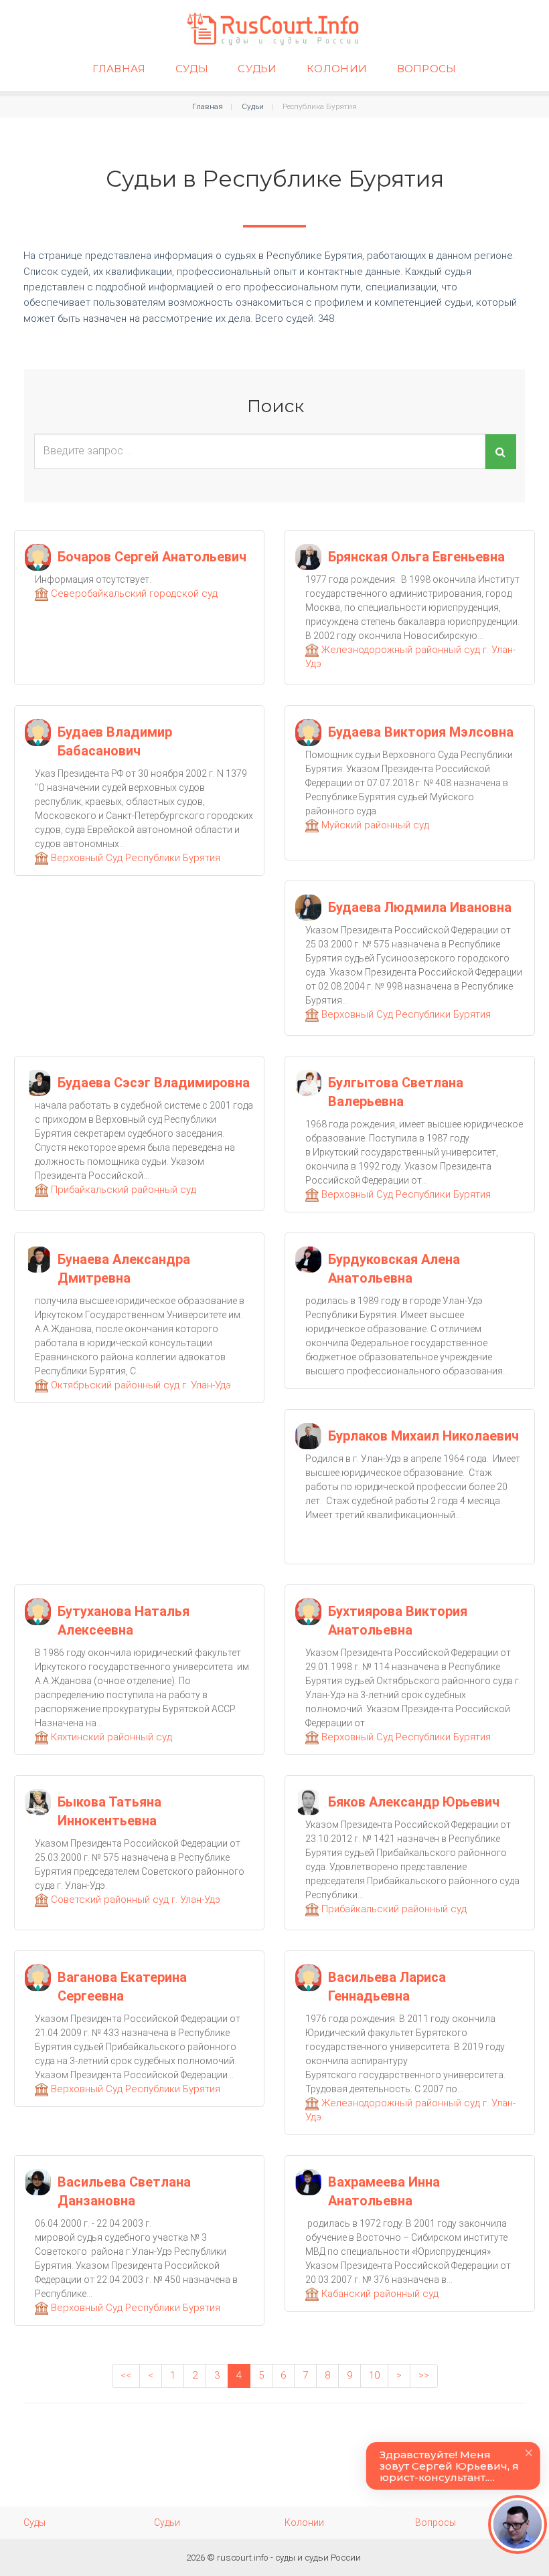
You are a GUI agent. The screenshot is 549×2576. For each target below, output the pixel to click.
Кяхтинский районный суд (110, 1737)
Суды (192, 69)
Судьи (257, 69)
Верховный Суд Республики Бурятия (134, 858)
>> (424, 2375)
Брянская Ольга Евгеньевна (416, 557)
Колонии (337, 69)
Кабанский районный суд (379, 2294)
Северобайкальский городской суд (133, 593)
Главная (119, 69)
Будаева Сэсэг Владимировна (154, 1083)
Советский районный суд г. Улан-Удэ (134, 1900)
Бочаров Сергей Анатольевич (152, 557)
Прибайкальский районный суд (122, 1190)
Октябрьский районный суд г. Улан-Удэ (140, 1385)
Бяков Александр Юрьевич (414, 1802)
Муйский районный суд (374, 825)
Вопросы (427, 69)
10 (374, 2375)
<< (126, 2375)
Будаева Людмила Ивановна (420, 907)
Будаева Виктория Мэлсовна (421, 732)
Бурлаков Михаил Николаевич (423, 1436)
